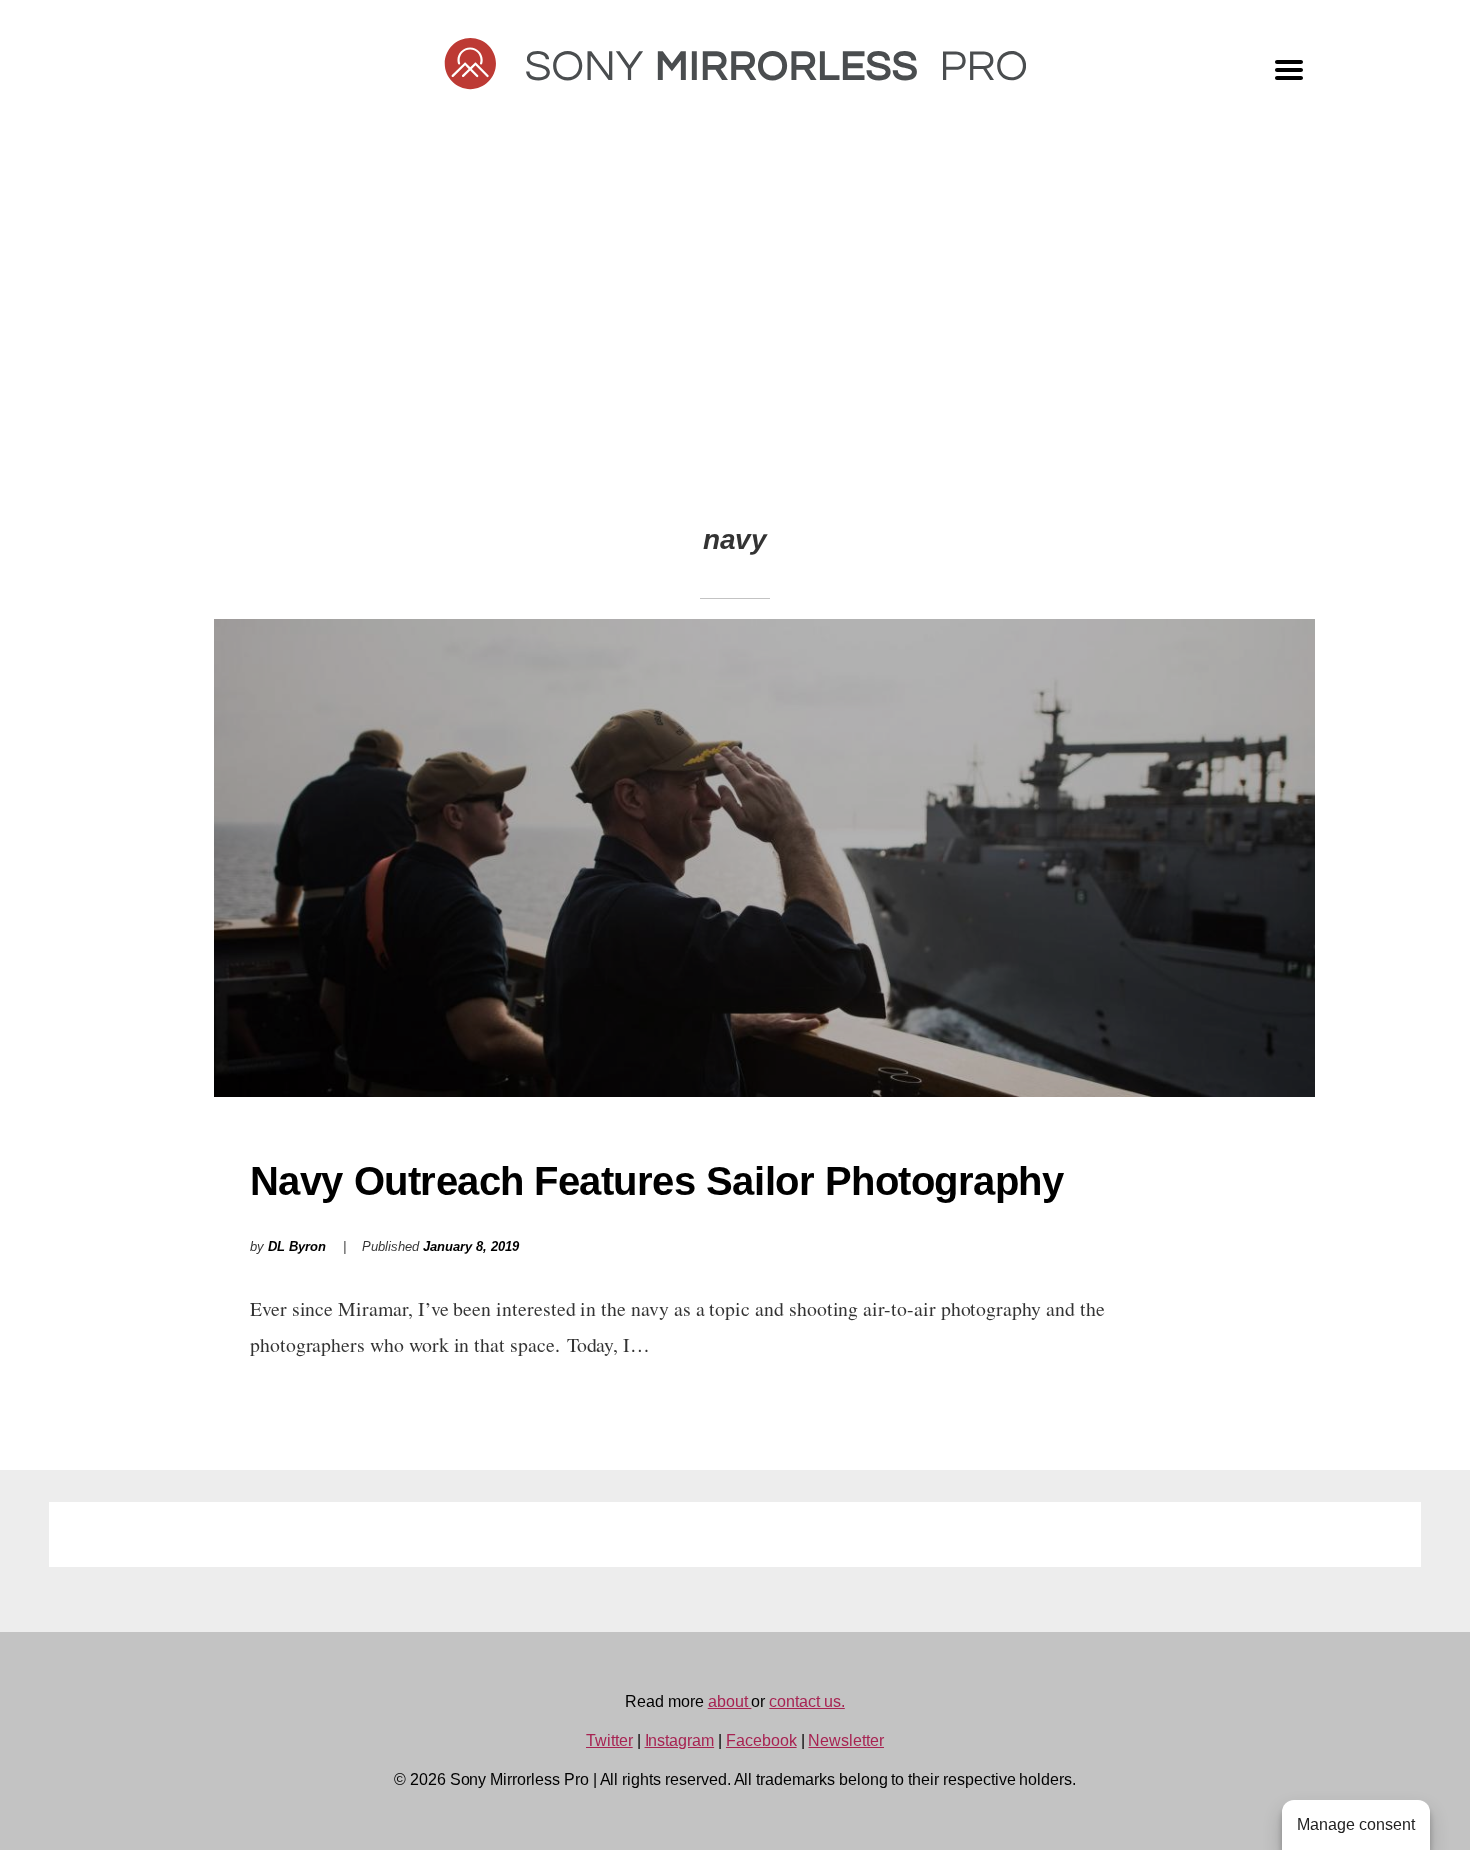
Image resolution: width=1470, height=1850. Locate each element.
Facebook (761, 1740)
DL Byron (297, 1247)
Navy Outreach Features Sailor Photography (657, 1181)
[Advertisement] (735, 332)
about (730, 1701)
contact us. (806, 1701)
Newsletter (846, 1740)
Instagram (680, 1740)
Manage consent (1356, 1824)
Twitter (609, 1740)
